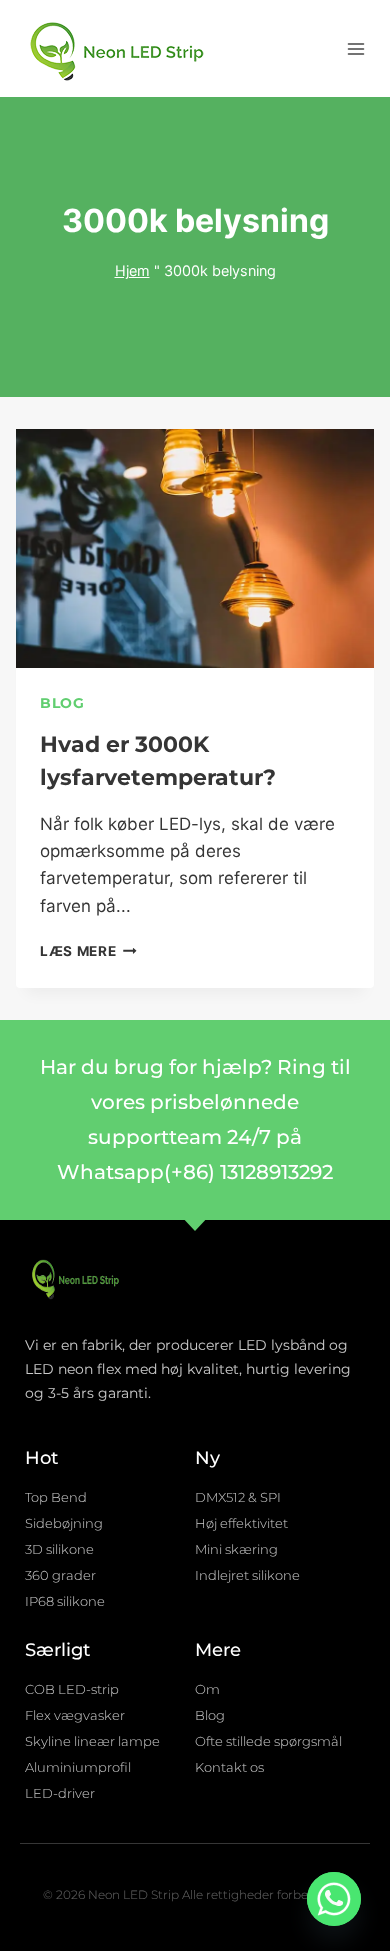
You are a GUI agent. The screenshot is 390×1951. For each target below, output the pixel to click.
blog (62, 703)
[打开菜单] (355, 48)
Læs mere (88, 951)
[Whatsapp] (334, 1899)
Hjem (132, 270)
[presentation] (195, 548)
